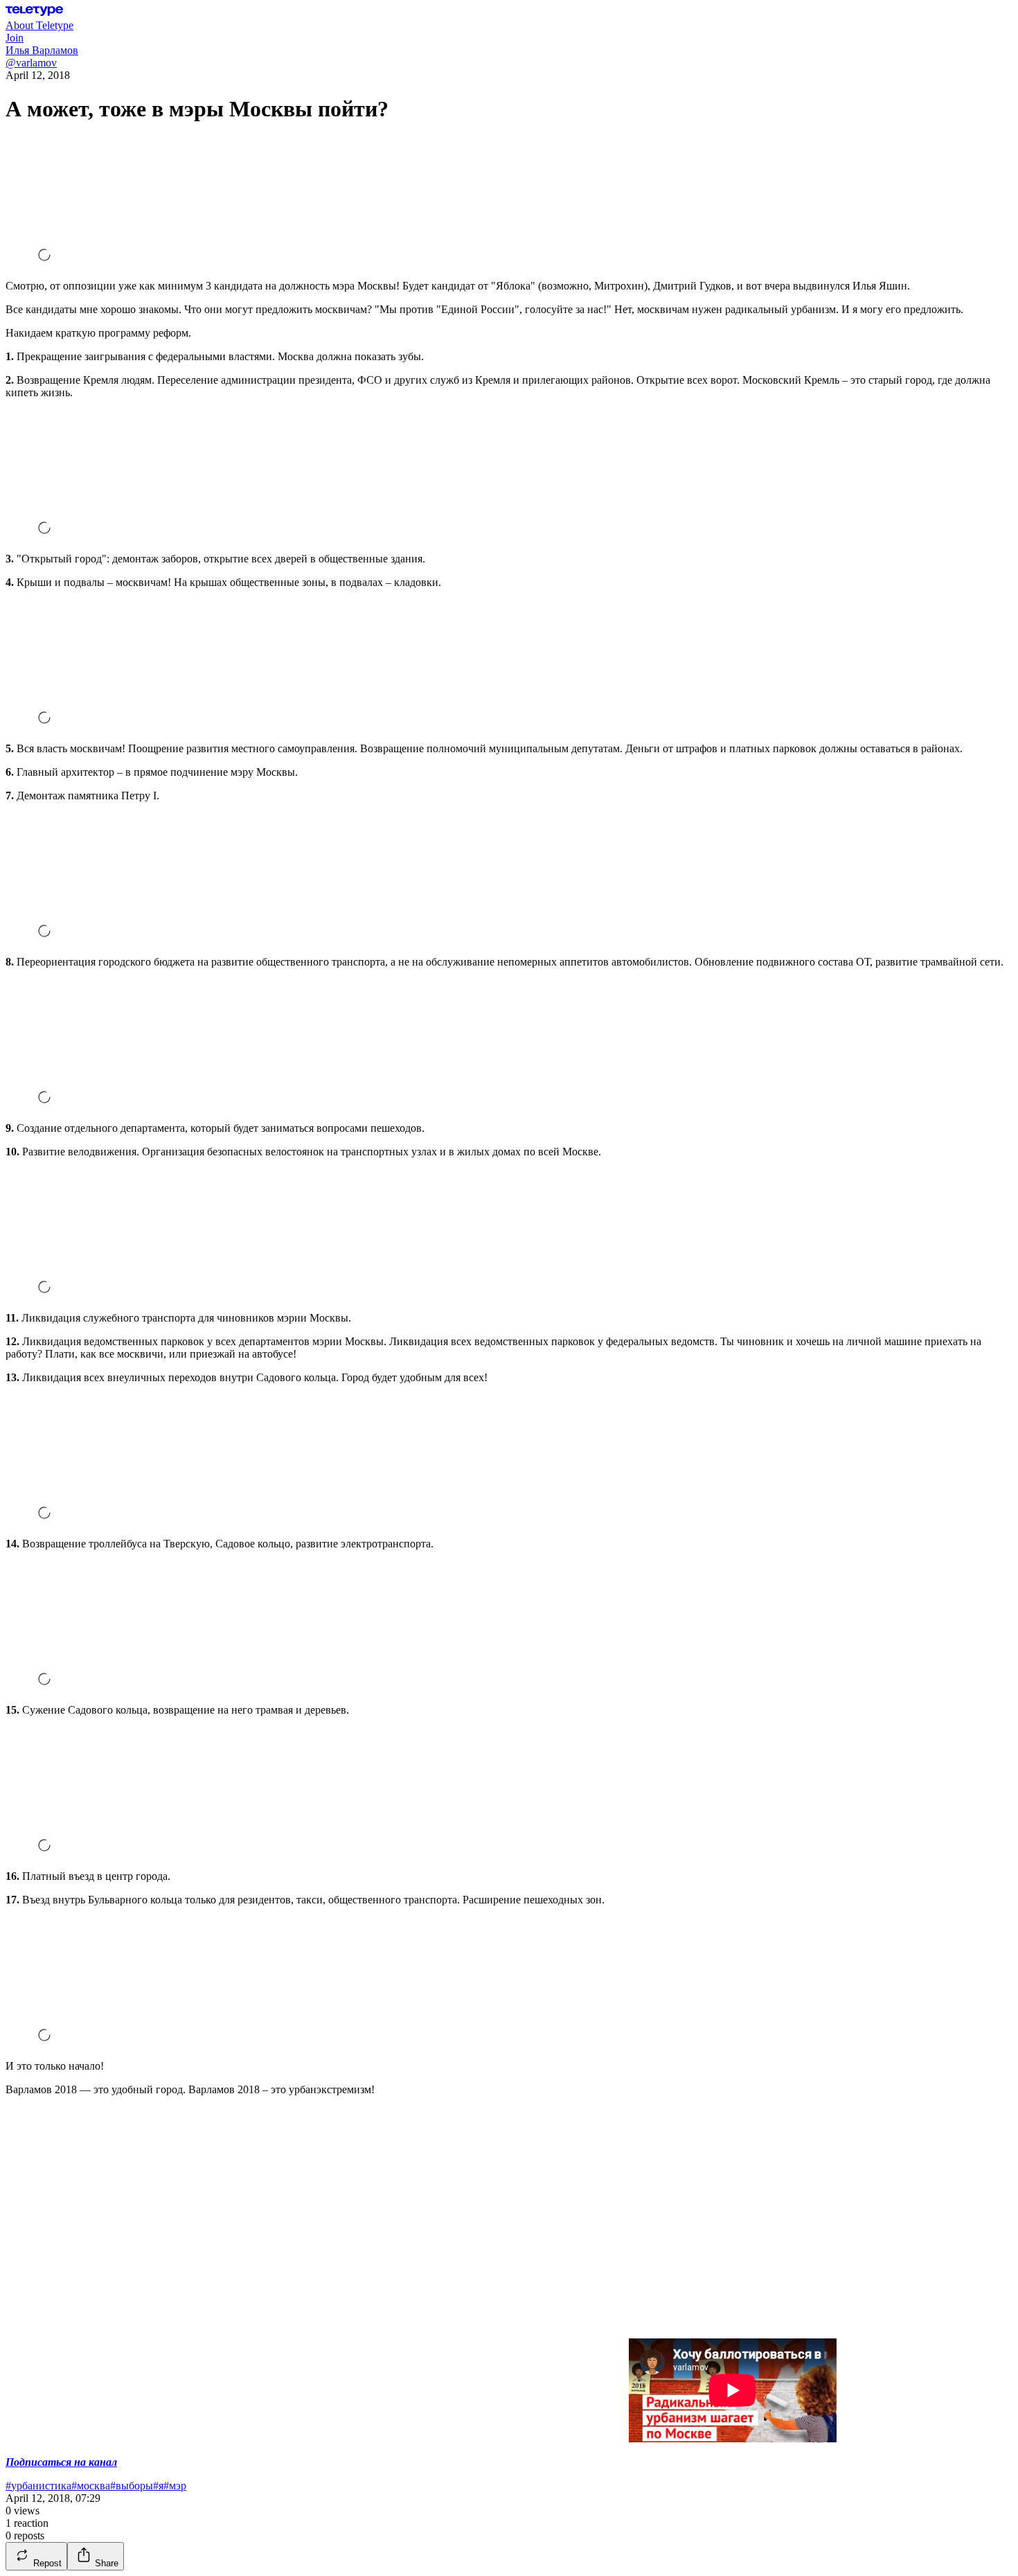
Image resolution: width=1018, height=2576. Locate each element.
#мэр (175, 2486)
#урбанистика (38, 2486)
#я (158, 2486)
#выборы (132, 2486)
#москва (91, 2486)
